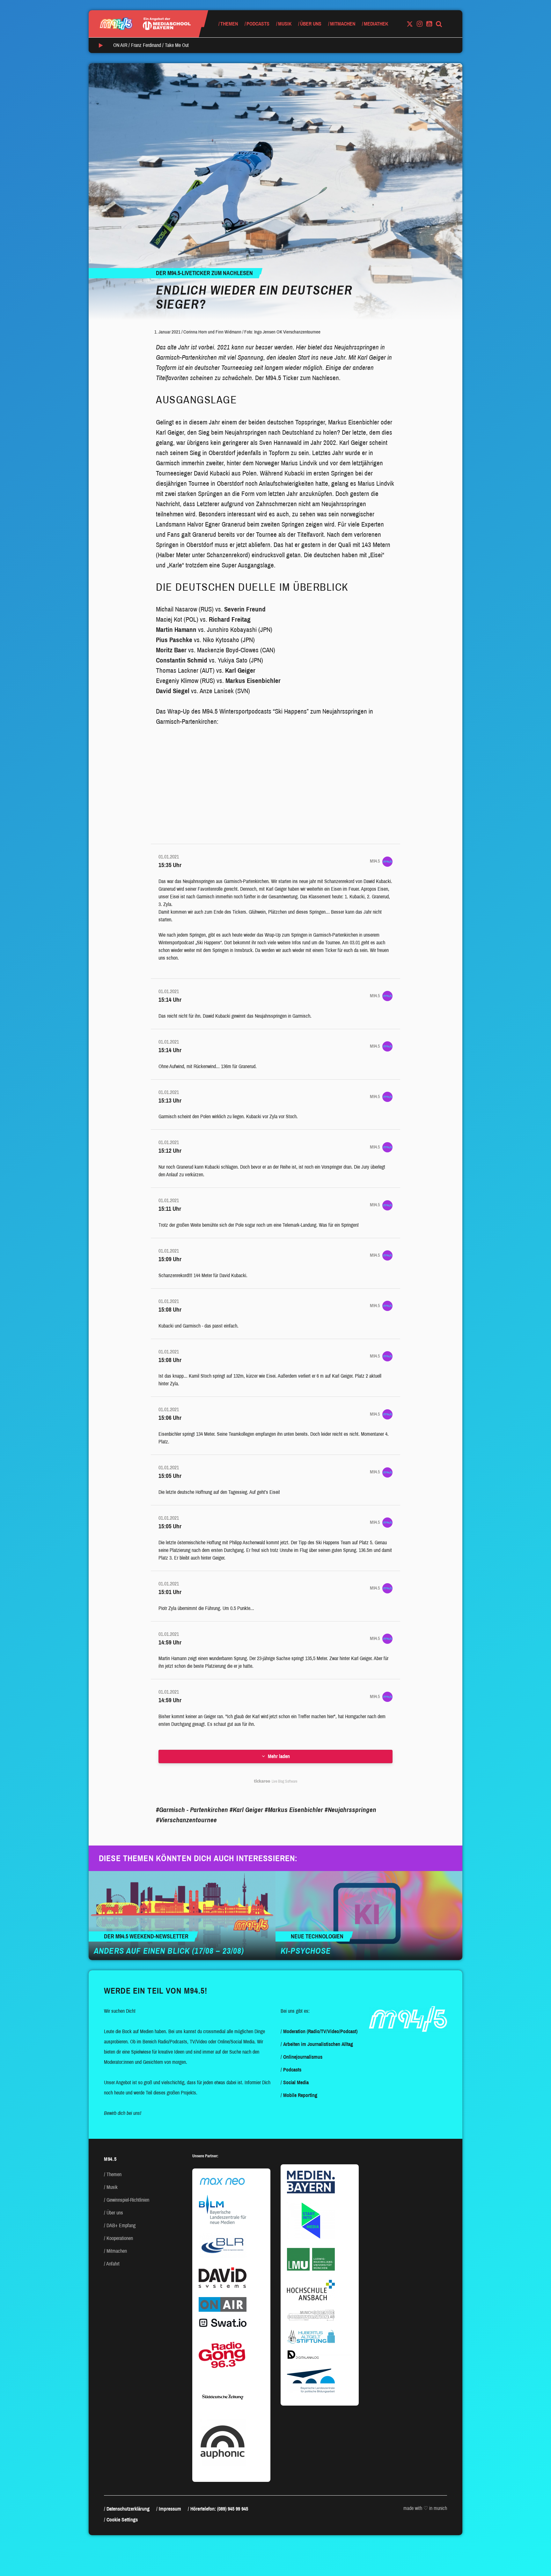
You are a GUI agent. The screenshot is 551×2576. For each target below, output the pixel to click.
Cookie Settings (122, 2520)
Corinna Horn (195, 332)
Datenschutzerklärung (128, 2509)
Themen (229, 24)
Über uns (311, 24)
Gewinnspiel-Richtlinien (128, 2200)
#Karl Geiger (246, 1810)
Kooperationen (120, 2238)
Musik (285, 24)
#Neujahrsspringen (350, 1810)
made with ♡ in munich (425, 2508)
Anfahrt (113, 2264)
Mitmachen (343, 24)
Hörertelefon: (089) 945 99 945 (219, 2509)
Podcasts (258, 24)
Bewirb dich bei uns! (123, 2113)
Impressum (170, 2509)
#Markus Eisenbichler (294, 1810)
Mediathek (376, 24)
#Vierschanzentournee (186, 1820)
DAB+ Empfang (121, 2225)
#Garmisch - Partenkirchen (192, 1810)
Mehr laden (279, 1756)
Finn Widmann (228, 332)
